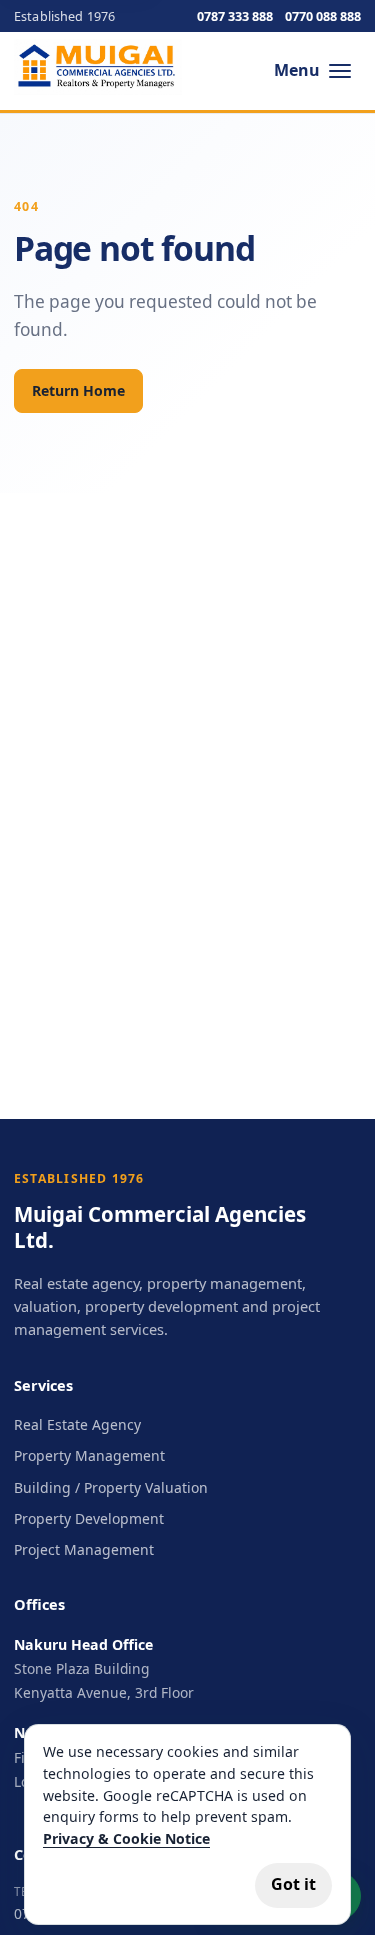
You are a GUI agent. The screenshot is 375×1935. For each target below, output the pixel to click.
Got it (293, 1884)
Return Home (78, 390)
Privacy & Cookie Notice (126, 1838)
